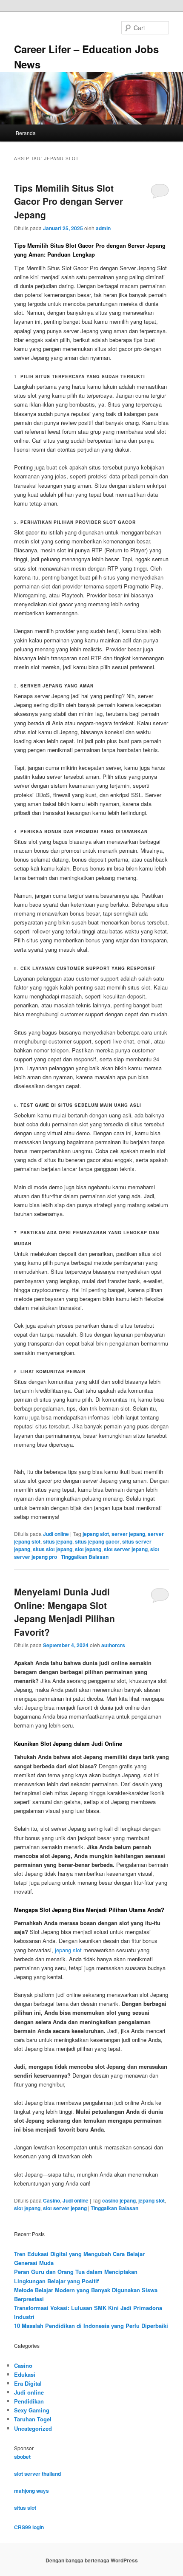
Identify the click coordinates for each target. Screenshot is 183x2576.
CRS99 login (29, 2527)
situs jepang (58, 1541)
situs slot (25, 2508)
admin (103, 228)
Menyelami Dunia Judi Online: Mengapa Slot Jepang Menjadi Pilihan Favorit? (64, 1612)
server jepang (128, 1534)
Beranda (26, 133)
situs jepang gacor (97, 1541)
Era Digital (28, 2383)
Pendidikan (29, 2401)
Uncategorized (33, 2428)
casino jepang (119, 2200)
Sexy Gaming (32, 2410)
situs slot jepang (53, 1549)
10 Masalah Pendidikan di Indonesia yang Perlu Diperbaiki (91, 2326)
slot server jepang (126, 1549)
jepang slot (96, 1534)
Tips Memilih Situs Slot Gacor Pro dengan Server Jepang (69, 201)
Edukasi (25, 2374)
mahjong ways (31, 2491)
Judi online (56, 1534)
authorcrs (113, 1645)
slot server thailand (37, 2474)
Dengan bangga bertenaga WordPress (92, 2560)
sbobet (22, 2457)
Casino (51, 2200)
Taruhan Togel (33, 2419)
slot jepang (88, 1549)
